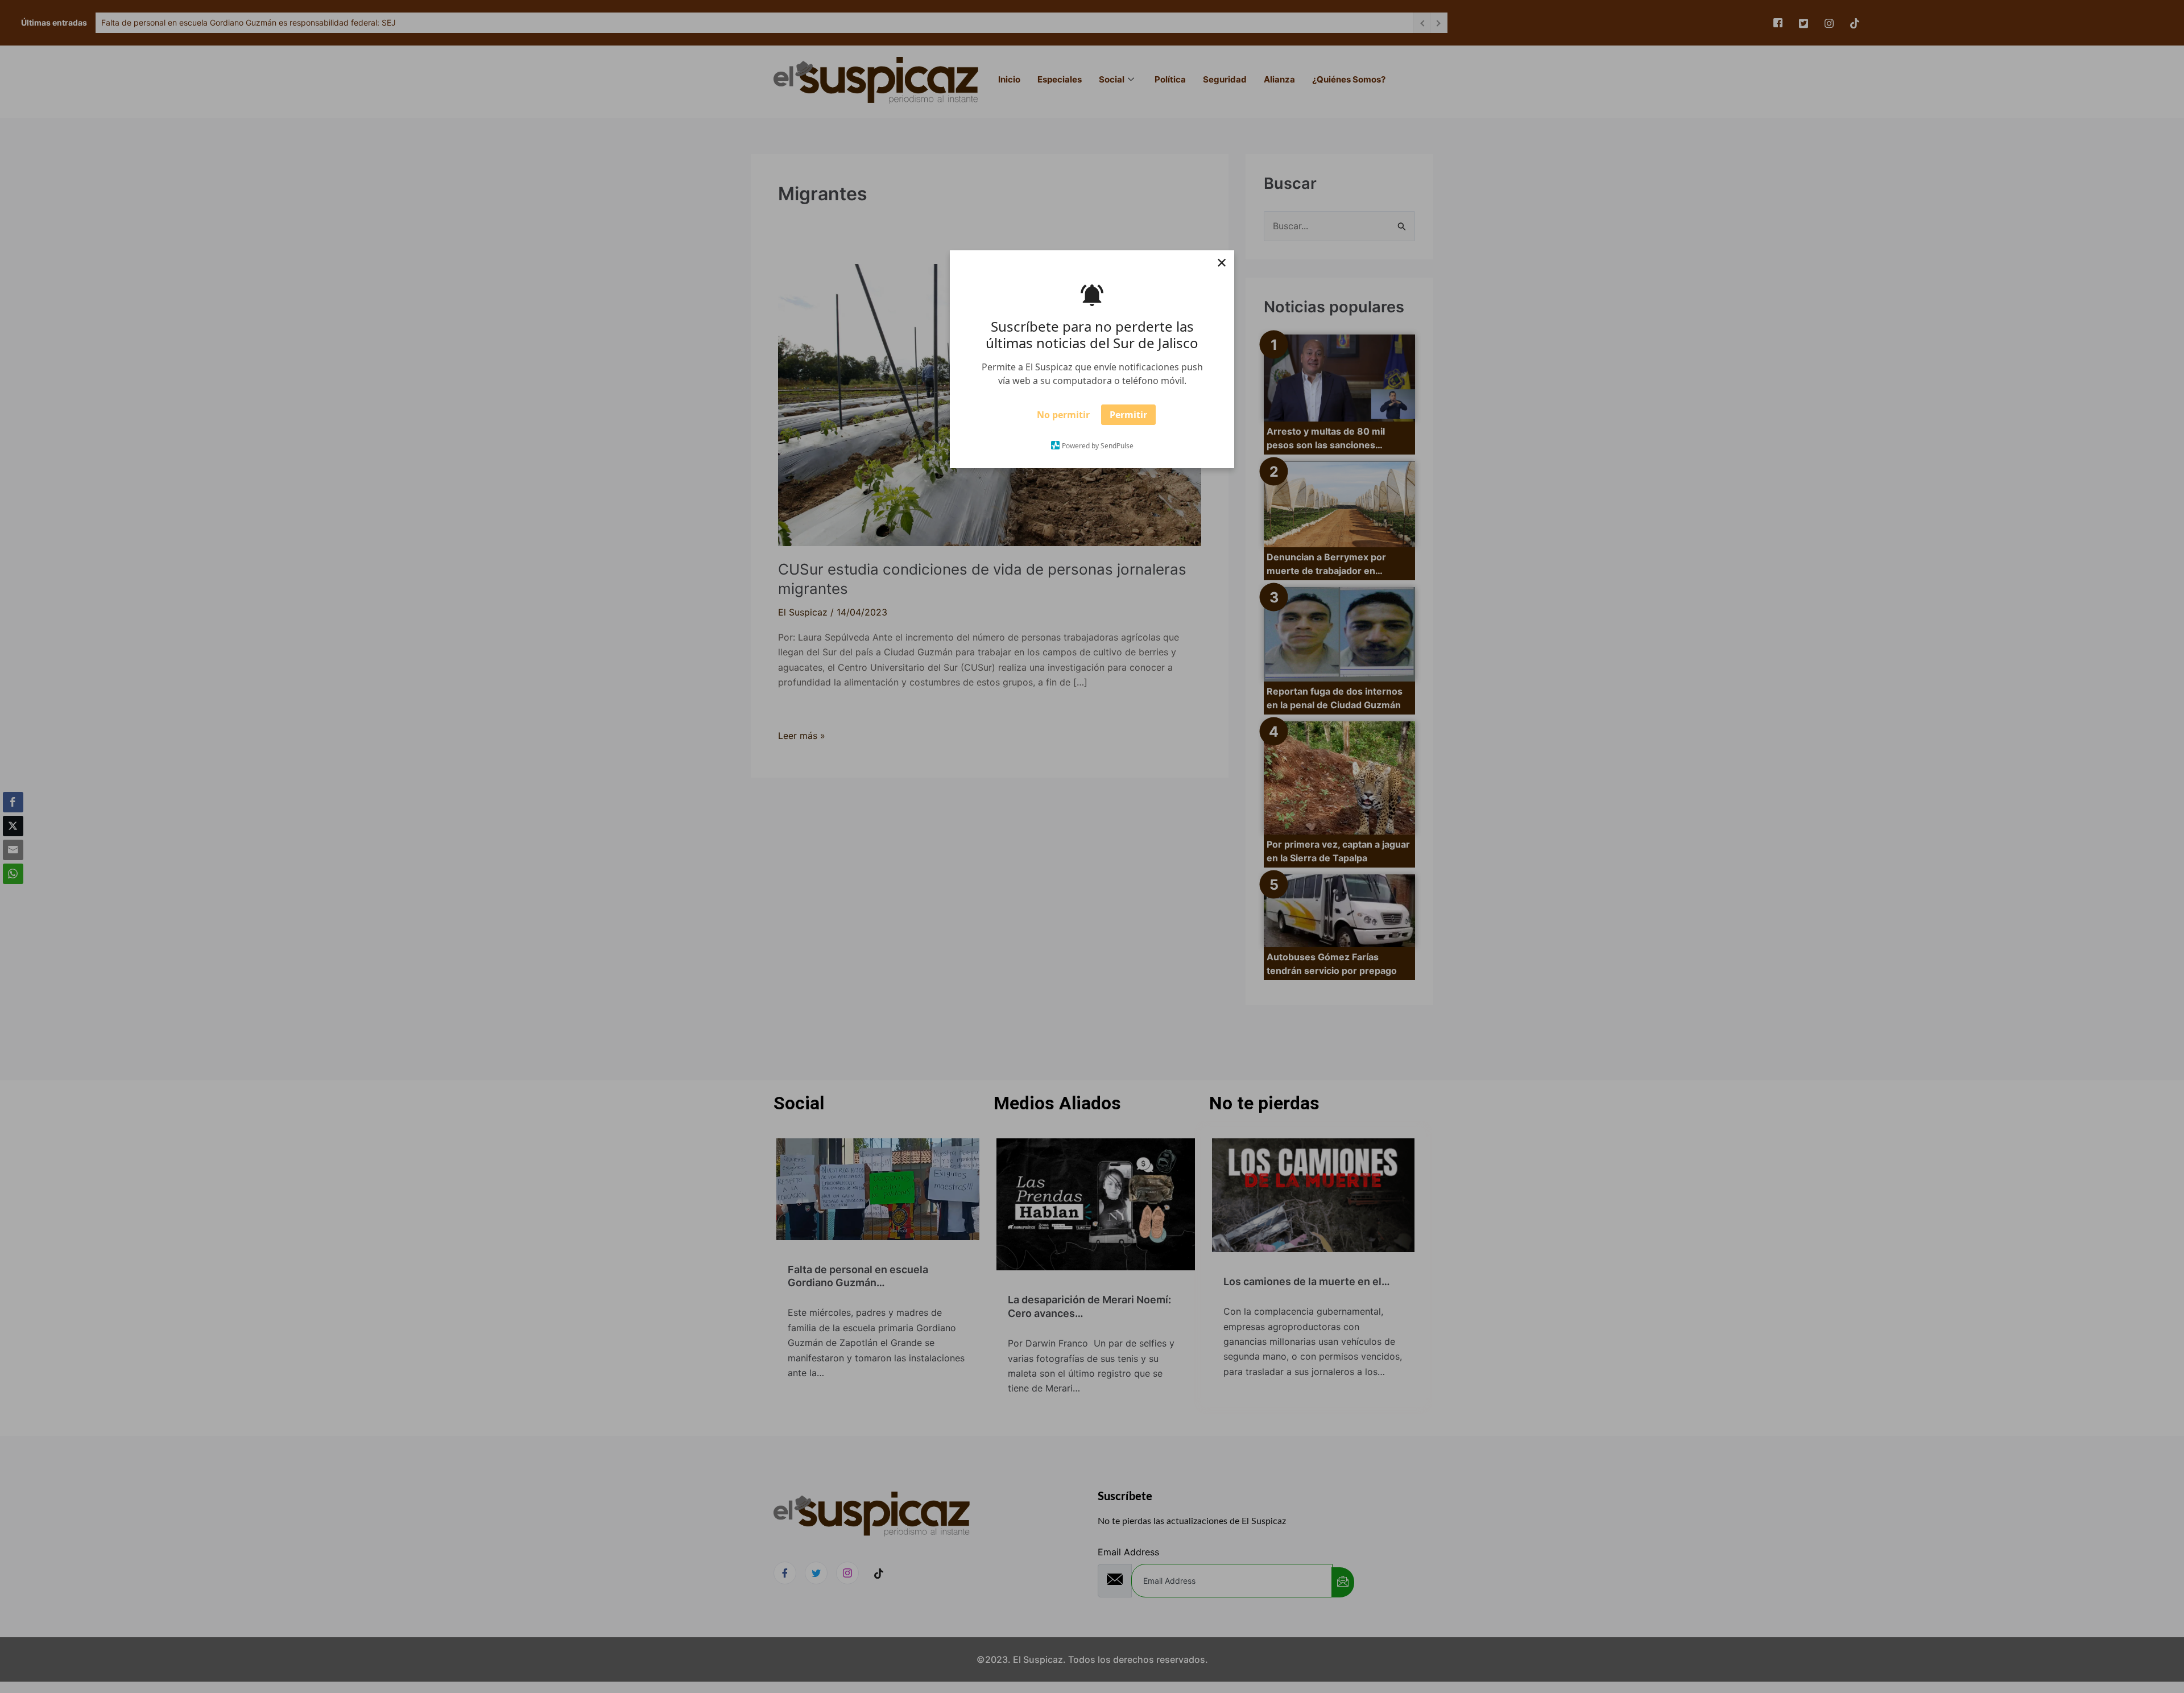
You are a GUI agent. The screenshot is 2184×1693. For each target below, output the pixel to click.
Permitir (1128, 418)
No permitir (1063, 418)
